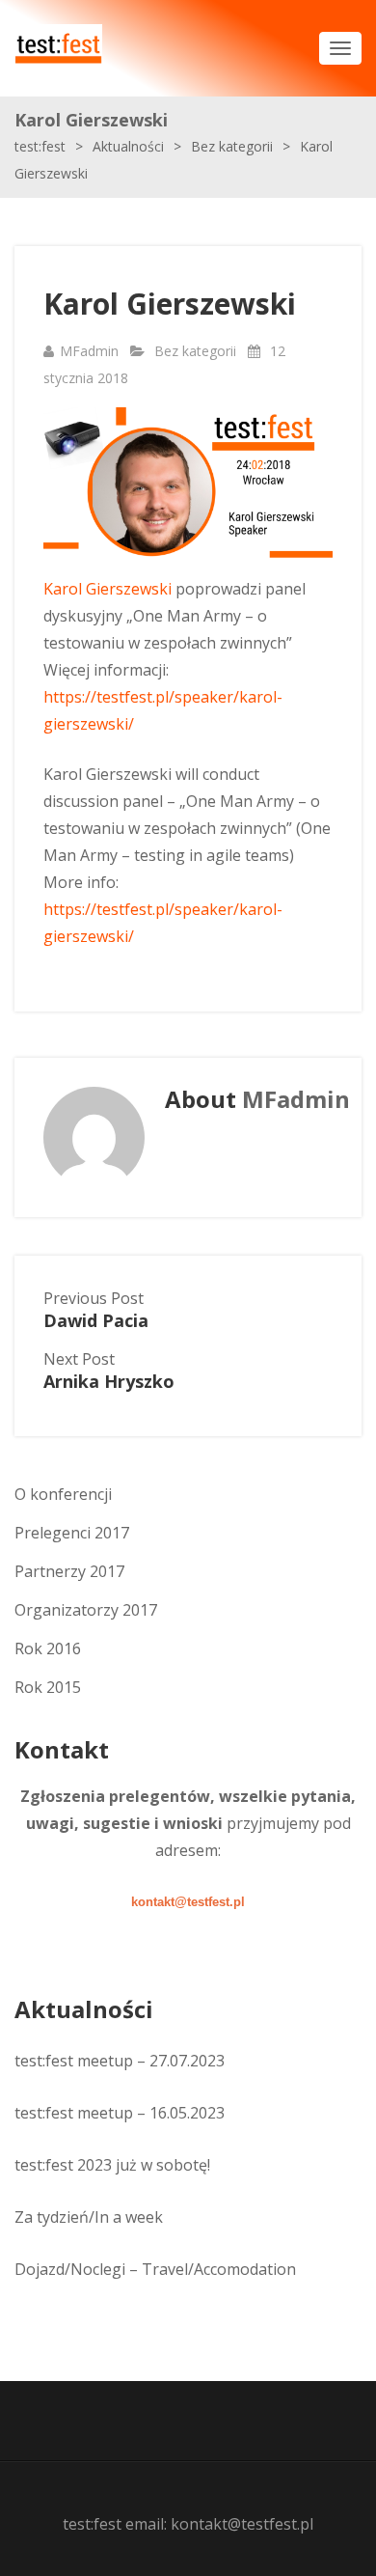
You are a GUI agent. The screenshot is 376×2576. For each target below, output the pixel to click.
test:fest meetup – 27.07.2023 (120, 2061)
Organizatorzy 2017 (86, 1610)
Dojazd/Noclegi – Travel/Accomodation (155, 2269)
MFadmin (89, 351)
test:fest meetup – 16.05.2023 (120, 2113)
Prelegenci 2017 (72, 1533)
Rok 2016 (48, 1648)
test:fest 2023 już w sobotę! (112, 2165)
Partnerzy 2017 (69, 1571)
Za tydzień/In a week (89, 2217)
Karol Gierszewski (107, 589)
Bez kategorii (195, 351)
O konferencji (63, 1494)
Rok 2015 (48, 1687)
